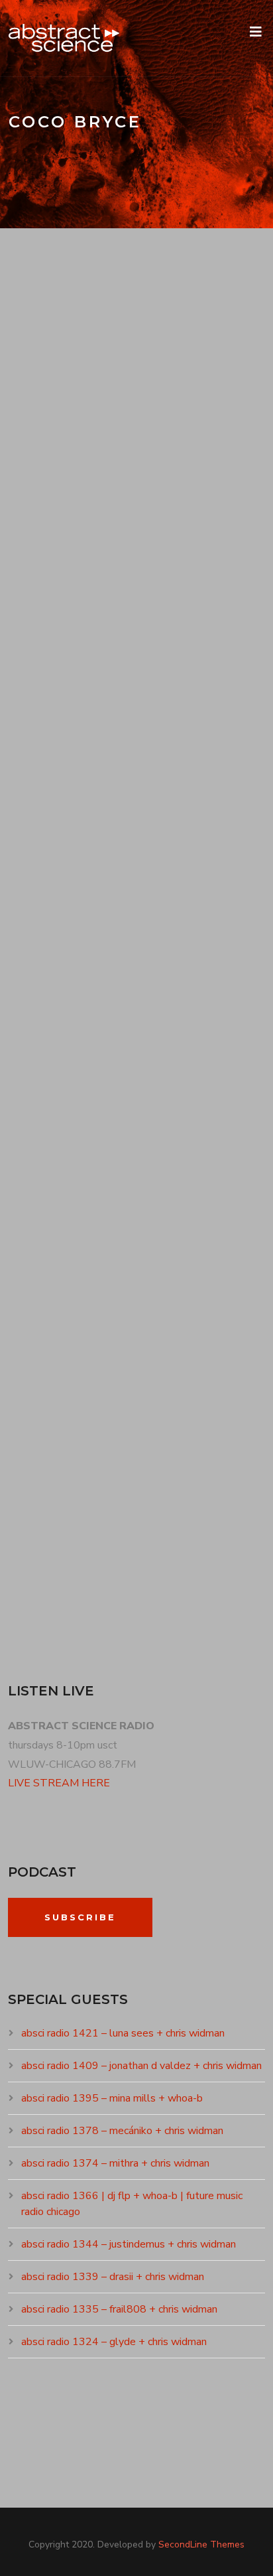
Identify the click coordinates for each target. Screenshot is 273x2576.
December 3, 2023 (62, 451)
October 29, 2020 (64, 1390)
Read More (50, 658)
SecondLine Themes (201, 2544)
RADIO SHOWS (150, 451)
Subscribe (80, 1917)
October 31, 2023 (62, 920)
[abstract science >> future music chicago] (64, 38)
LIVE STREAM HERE (59, 1783)
